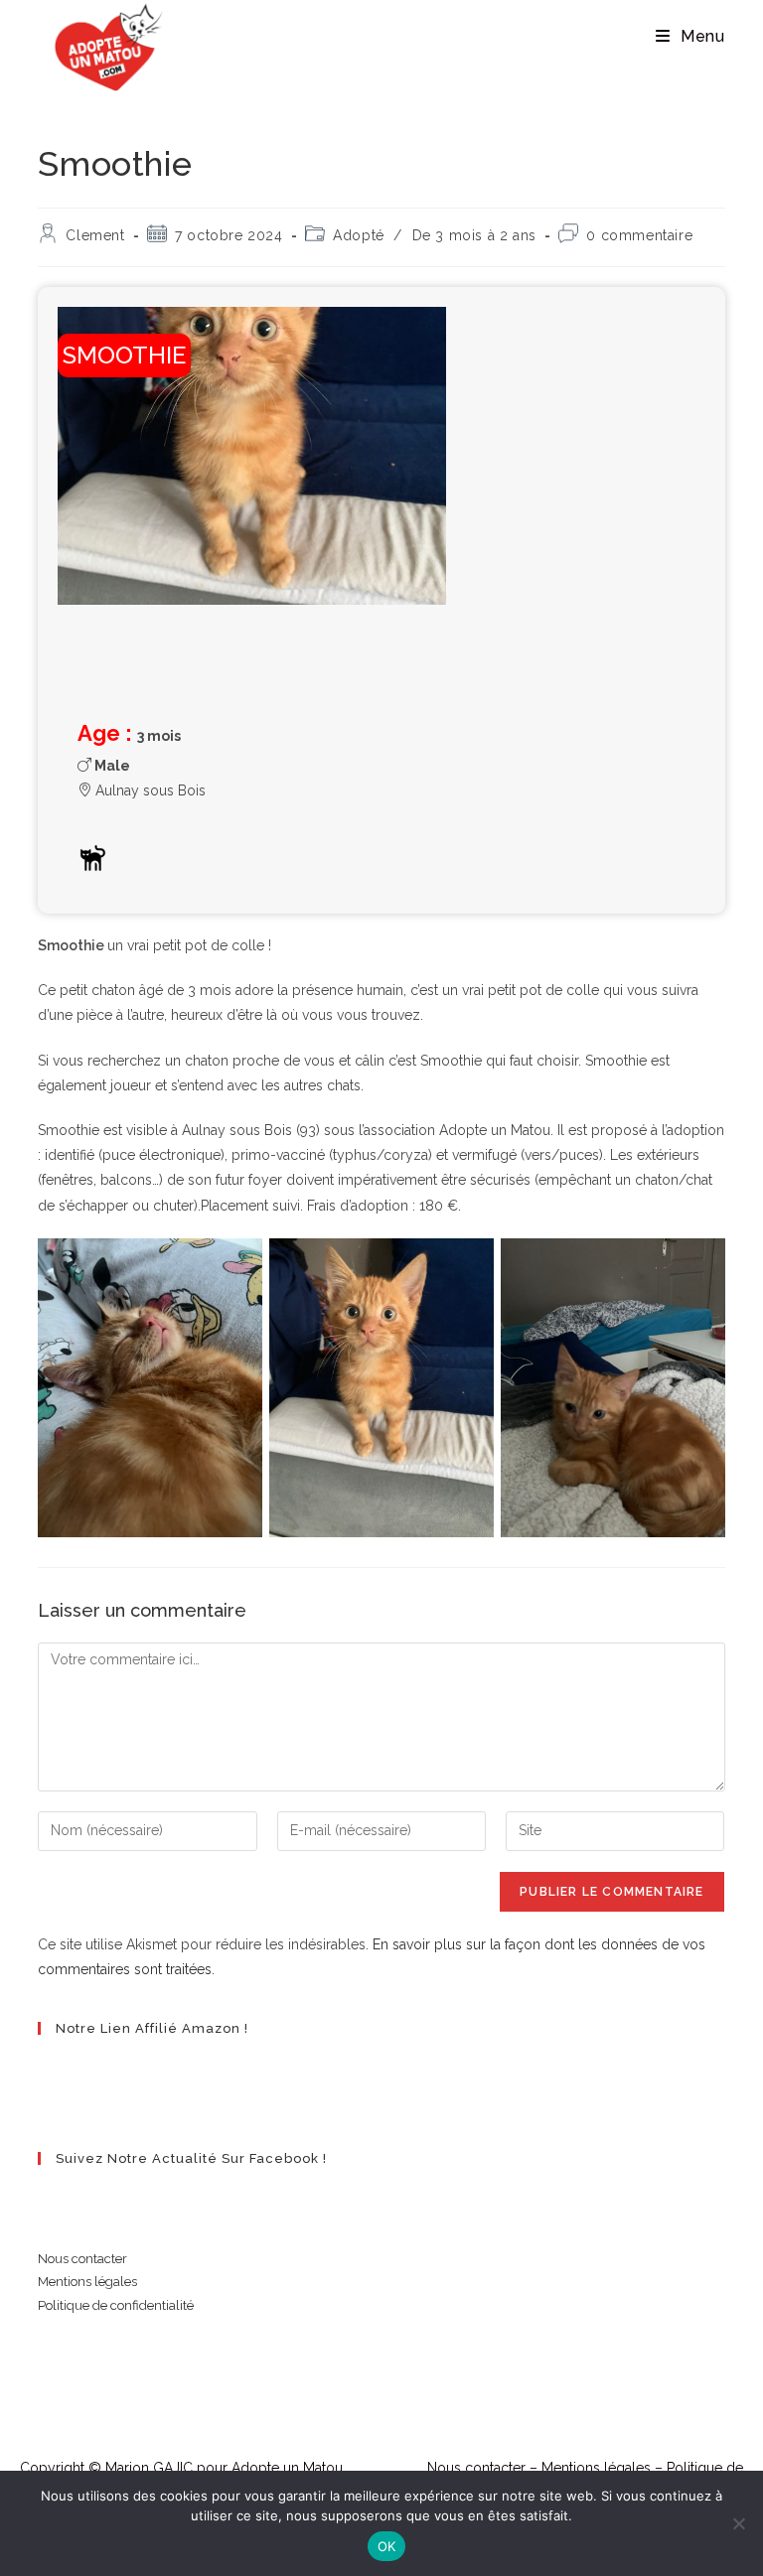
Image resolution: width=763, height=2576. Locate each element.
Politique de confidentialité (116, 2305)
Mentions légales (87, 2282)
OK (387, 2546)
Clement (95, 235)
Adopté (359, 235)
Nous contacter (82, 2259)
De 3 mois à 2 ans (474, 235)
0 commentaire (639, 235)
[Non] (738, 2523)
